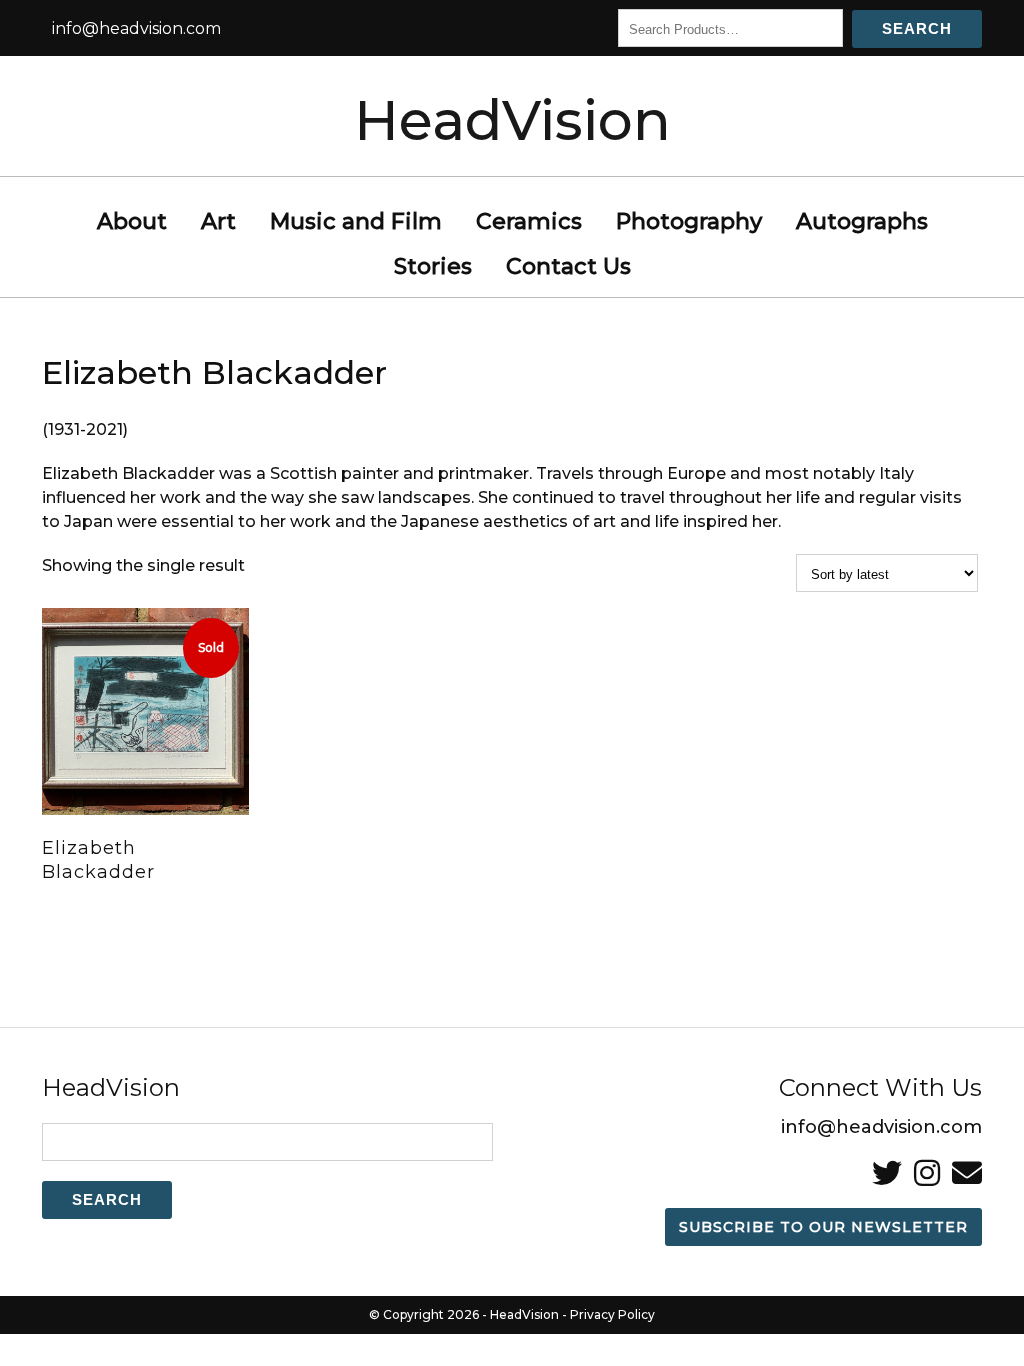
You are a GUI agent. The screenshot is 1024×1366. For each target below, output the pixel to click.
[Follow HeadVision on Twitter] (887, 1173)
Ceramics (529, 221)
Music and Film (356, 221)
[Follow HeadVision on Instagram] (927, 1173)
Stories (433, 266)
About (132, 221)
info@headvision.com (136, 28)
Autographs (862, 221)
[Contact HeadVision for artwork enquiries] (967, 1173)
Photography (689, 221)
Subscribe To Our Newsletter (823, 1227)
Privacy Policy (612, 1314)
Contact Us (568, 266)
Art (218, 221)
